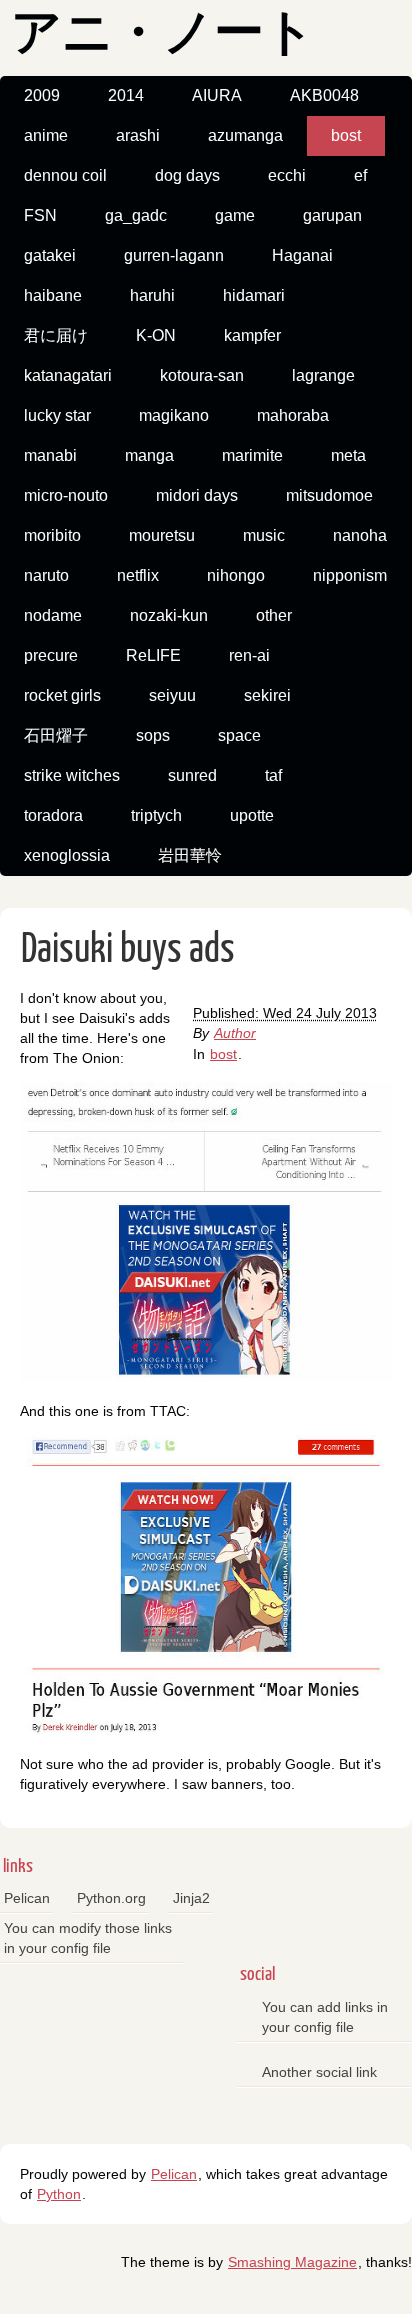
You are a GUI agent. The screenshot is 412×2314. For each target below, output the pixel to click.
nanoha (360, 535)
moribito (52, 535)
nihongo (236, 575)
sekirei (267, 695)
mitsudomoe (329, 495)
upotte (252, 815)
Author (235, 1033)
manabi (50, 455)
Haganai (302, 255)
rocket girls (62, 695)
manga (149, 455)
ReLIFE (153, 655)
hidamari (254, 295)
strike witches (72, 775)
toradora (53, 815)
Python (59, 2194)
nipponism (350, 575)
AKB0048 (324, 95)
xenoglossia (67, 855)
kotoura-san (202, 375)
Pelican (27, 1898)
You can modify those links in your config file (88, 1938)
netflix (138, 575)
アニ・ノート (163, 35)
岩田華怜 (190, 855)
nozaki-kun (169, 615)
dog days (187, 175)
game (235, 215)
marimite (252, 455)
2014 (126, 95)
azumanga (245, 135)
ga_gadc (136, 215)
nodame (53, 615)
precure (51, 655)
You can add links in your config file (325, 2017)
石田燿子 (56, 735)
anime (46, 135)
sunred (192, 775)
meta (348, 455)
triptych (156, 815)
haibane (53, 295)
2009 (42, 95)
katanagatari (68, 375)
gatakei (50, 255)
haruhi (152, 295)
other (274, 615)
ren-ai (249, 655)
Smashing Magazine (292, 2262)
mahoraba (293, 415)
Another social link (319, 2072)
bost (346, 135)
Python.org (111, 1898)
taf (273, 775)
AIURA (217, 95)
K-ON (156, 335)
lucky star (57, 415)
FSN (40, 215)
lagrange (323, 375)
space (239, 735)
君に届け (56, 335)
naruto (46, 575)
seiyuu (172, 695)
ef (360, 175)
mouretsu (162, 535)
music (264, 535)
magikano (174, 415)
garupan (332, 215)
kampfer (252, 335)
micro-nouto (66, 495)
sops (153, 735)
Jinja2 (191, 1898)
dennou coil (65, 175)
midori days (197, 495)
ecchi (287, 175)
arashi (138, 135)
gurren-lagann (174, 255)
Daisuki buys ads (128, 950)
